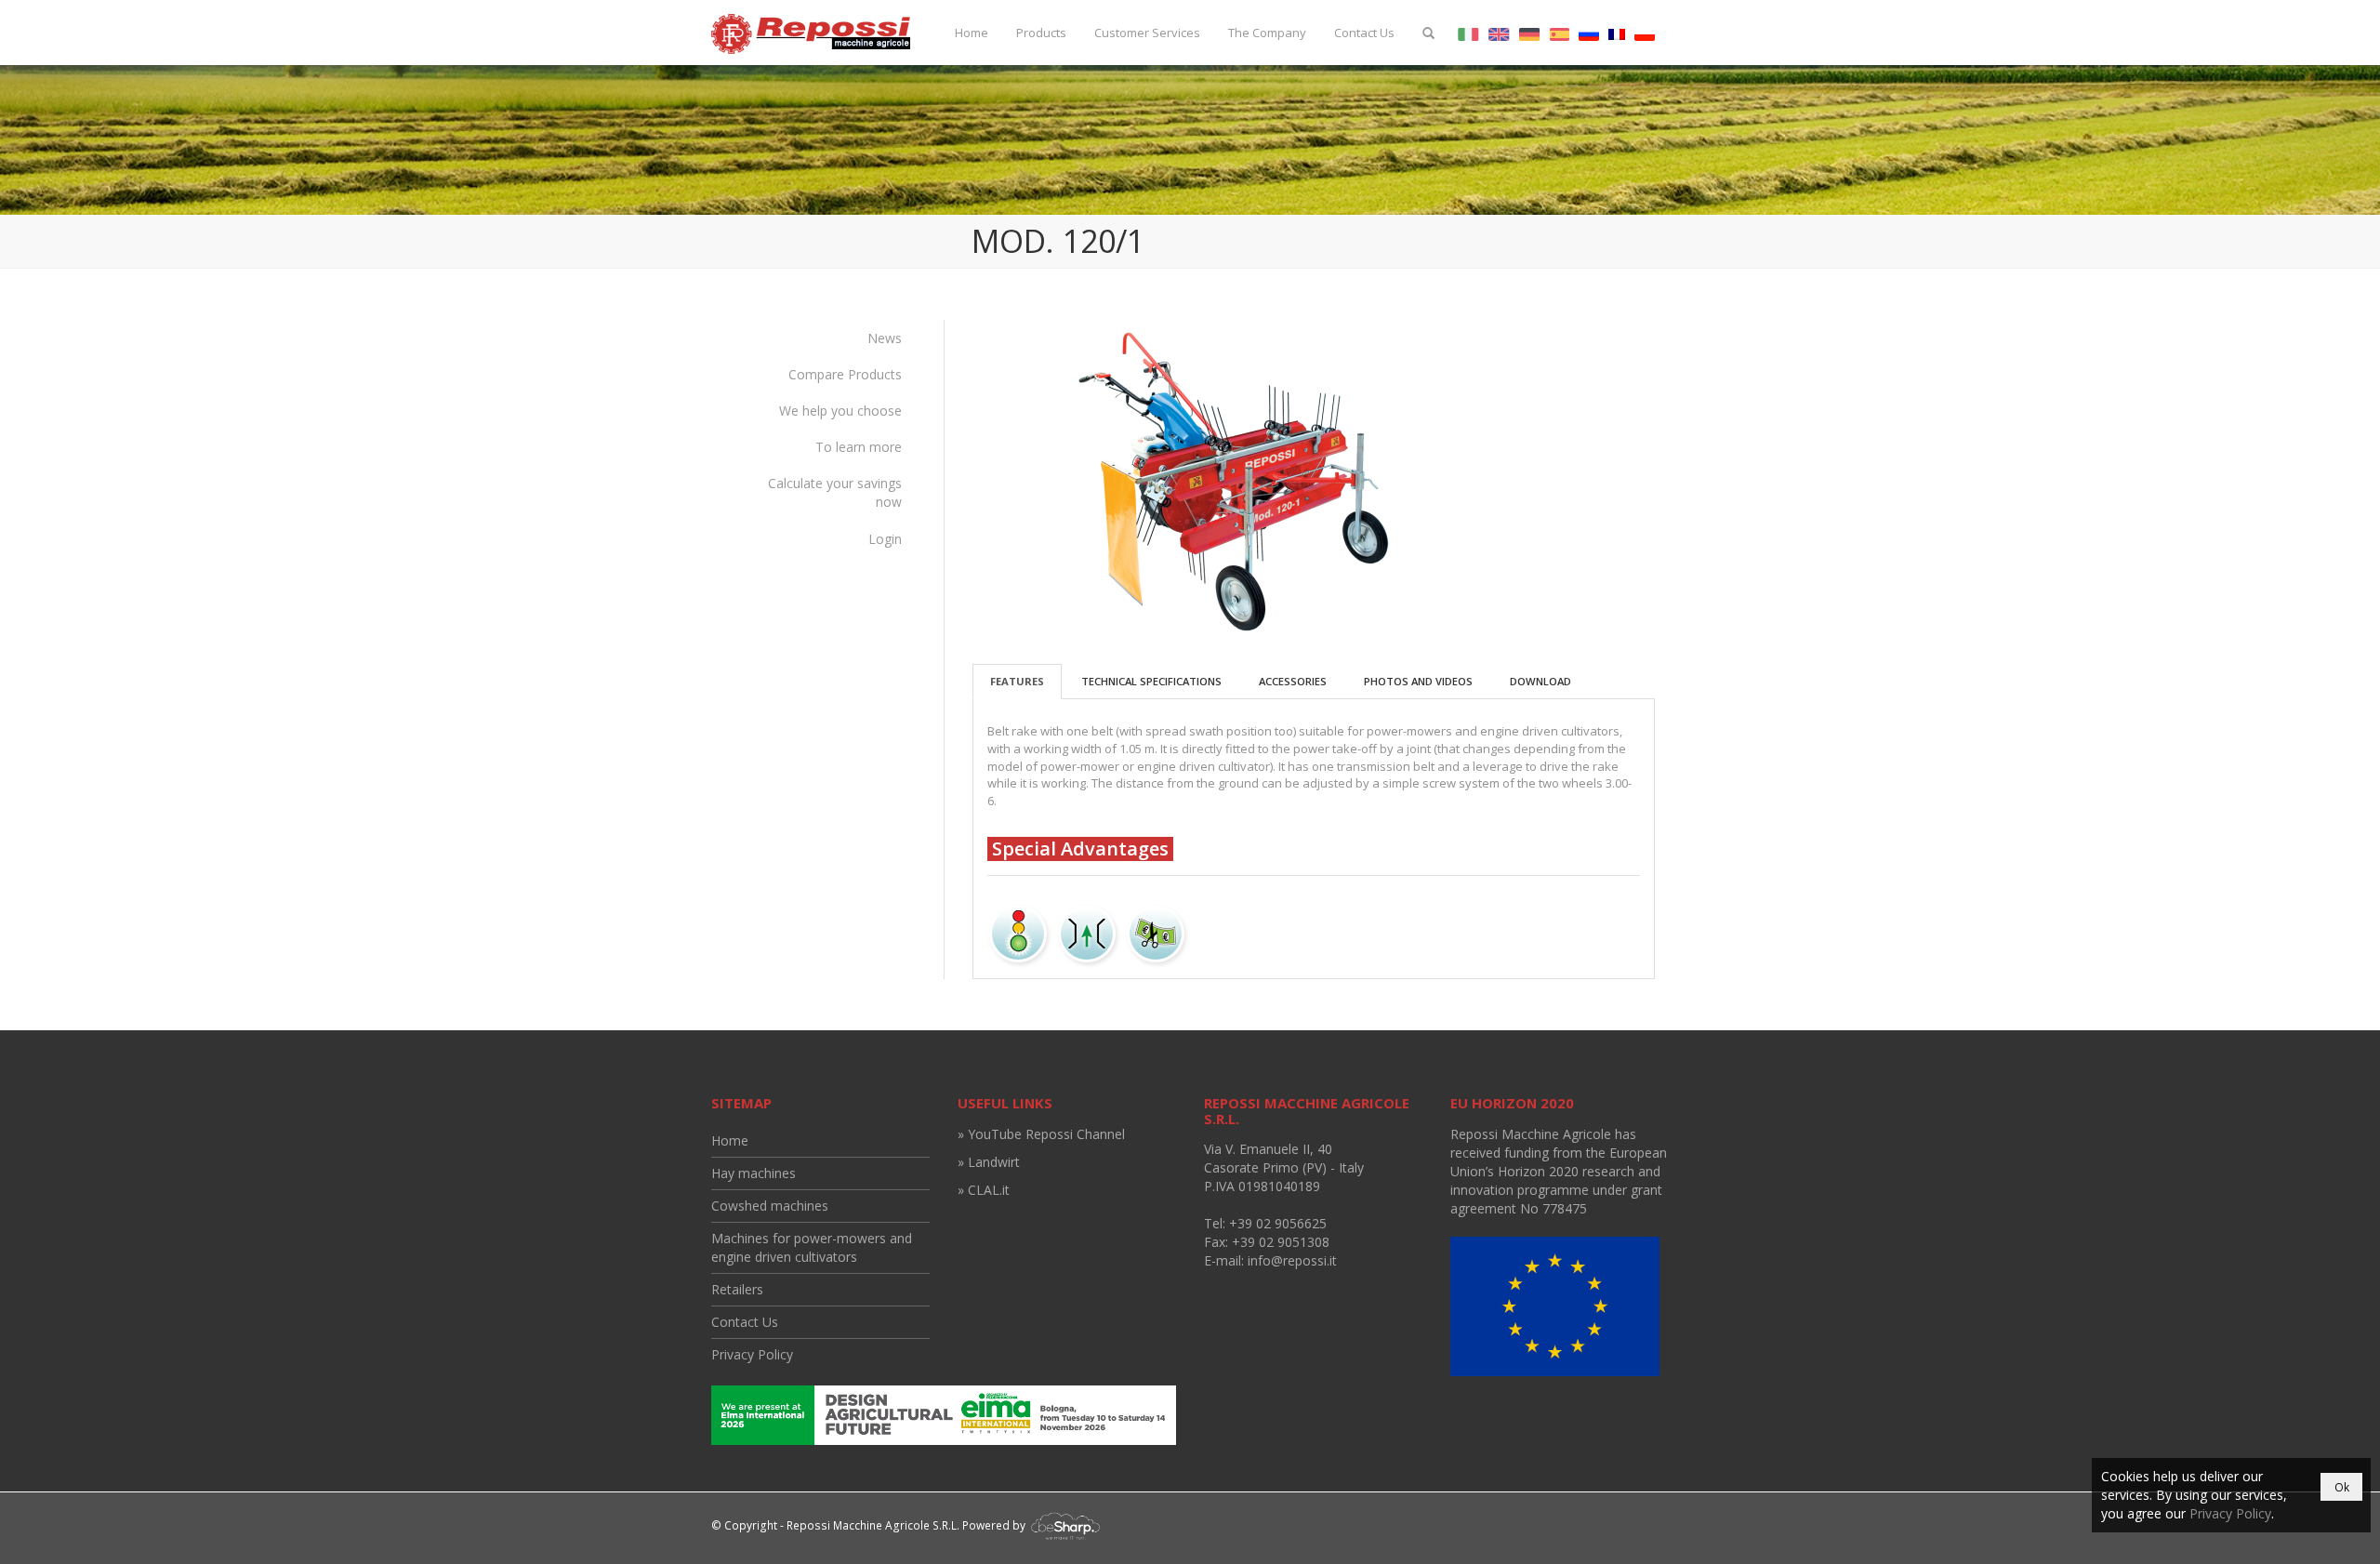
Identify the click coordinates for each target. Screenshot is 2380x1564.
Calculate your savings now (835, 492)
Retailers (737, 1289)
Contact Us (1364, 33)
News (885, 338)
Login (885, 539)
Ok (2342, 1487)
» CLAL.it (984, 1190)
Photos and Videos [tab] (1418, 681)
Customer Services (1147, 33)
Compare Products (845, 374)
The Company (1267, 33)
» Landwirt (989, 1162)
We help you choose (840, 411)
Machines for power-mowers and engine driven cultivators (812, 1247)
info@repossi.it (1292, 1260)
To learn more (859, 447)
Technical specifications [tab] (1151, 681)
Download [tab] (1540, 681)
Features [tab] (1017, 681)
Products (1041, 33)
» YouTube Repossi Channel (1041, 1134)
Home (972, 33)
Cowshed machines (770, 1206)
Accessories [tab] (1293, 681)
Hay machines (754, 1173)
